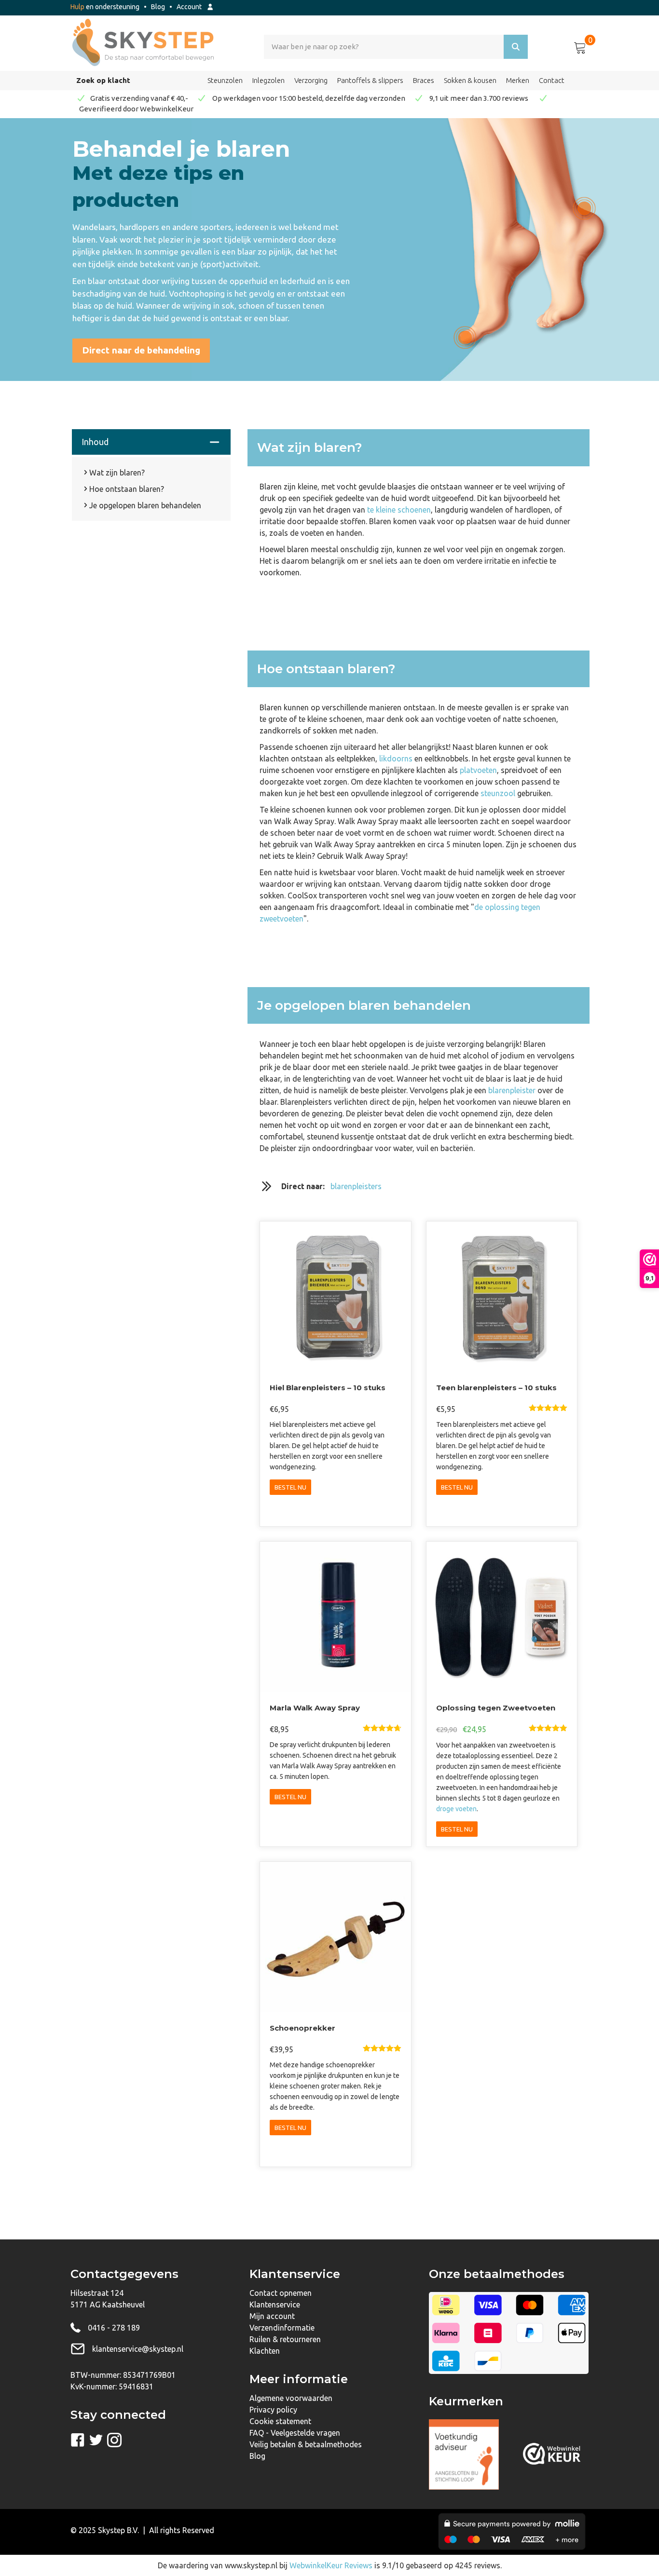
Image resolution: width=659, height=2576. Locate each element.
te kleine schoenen (399, 510)
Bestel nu (457, 1487)
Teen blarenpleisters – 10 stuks (496, 1388)
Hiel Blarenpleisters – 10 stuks (328, 1388)
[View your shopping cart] (580, 46)
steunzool (498, 793)
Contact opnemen (281, 2293)
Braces (424, 80)
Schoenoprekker (302, 2028)
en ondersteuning (105, 7)
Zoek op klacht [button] (103, 80)
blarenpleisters (356, 1186)
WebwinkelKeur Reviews (331, 2565)
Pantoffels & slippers (370, 80)
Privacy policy (273, 2410)
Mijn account (272, 2316)
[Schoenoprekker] (335, 1937)
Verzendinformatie (282, 2328)
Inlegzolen (268, 80)
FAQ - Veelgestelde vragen (295, 2433)
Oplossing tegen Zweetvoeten (496, 1708)
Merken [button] (518, 80)
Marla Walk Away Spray (315, 1708)
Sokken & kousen (470, 80)
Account (191, 7)
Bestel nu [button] (290, 1487)
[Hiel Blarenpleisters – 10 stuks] (335, 1296)
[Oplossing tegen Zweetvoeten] (502, 1616)
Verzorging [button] (311, 80)
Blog (158, 7)
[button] (141, 351)
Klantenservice (275, 2305)
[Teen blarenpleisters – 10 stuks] (502, 1296)
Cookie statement (280, 2421)
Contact (552, 80)
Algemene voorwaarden (291, 2398)
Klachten (265, 2351)
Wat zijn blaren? (117, 473)
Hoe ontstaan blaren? (127, 489)
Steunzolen (225, 80)
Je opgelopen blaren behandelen (145, 505)
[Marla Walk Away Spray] (335, 1616)
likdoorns (396, 759)
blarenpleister (512, 1090)
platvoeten (478, 770)
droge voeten (456, 1809)
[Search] (516, 47)
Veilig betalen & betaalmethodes (306, 2444)
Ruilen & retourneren (285, 2339)
